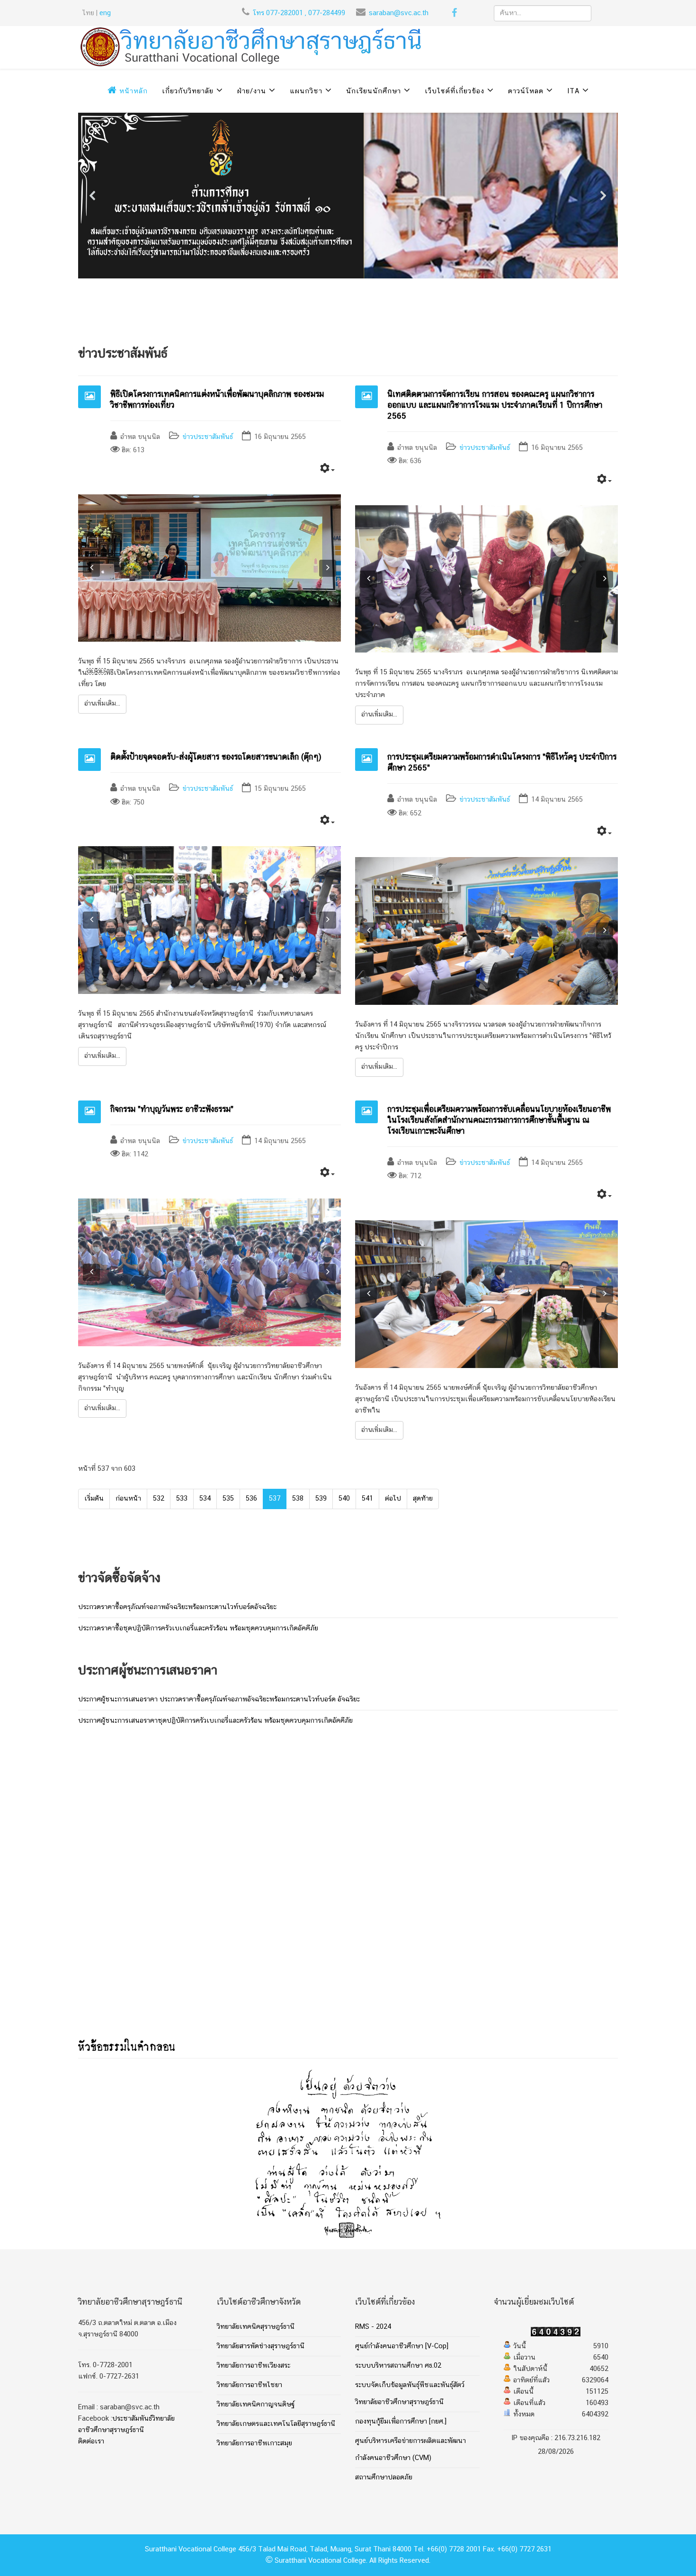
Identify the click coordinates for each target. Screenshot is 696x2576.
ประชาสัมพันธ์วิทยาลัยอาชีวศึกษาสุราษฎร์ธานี (126, 2424)
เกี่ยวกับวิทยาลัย (188, 91)
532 (159, 1499)
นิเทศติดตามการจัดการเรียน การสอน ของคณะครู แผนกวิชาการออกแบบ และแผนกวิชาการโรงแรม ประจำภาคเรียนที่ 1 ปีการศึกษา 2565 (495, 405)
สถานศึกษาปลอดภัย (384, 2478)
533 (182, 1499)
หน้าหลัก (132, 91)
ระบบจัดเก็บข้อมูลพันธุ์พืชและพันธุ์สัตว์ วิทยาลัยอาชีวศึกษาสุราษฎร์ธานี (410, 2394)
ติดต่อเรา (91, 2442)
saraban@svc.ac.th (399, 13)
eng (105, 13)
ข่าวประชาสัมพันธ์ (208, 437)
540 (344, 1499)
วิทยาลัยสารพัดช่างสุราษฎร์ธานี (261, 2346)
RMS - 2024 (373, 2327)
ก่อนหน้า (128, 1499)
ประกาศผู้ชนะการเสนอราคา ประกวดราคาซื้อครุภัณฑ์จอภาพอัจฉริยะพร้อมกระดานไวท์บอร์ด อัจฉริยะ (219, 1699)
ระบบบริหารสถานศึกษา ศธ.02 (398, 2366)
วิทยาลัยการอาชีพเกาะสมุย (254, 2443)
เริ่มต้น (94, 1499)
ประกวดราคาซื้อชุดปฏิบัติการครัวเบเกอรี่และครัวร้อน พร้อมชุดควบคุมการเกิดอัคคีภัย (198, 1628)
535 (228, 1499)
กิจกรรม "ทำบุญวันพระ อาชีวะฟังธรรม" (172, 1109)
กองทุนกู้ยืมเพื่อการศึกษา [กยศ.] (401, 2422)
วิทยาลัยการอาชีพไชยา (250, 2385)
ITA (573, 91)
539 (321, 1499)
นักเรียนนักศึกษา (374, 91)
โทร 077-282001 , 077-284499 (299, 13)
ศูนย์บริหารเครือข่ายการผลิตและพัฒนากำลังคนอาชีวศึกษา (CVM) (410, 2450)
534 (205, 1499)
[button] (93, 196)
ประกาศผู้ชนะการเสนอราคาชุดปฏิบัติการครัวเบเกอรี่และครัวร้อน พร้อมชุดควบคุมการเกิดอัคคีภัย (215, 1721)
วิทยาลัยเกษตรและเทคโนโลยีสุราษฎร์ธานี (276, 2424)
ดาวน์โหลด (526, 91)
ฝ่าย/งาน (252, 91)
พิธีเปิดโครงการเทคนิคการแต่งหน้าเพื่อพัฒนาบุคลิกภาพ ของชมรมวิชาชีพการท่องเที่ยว (217, 400)
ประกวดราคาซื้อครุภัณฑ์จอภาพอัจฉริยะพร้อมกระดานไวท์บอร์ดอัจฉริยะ (177, 1607)
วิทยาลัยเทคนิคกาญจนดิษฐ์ (256, 2405)
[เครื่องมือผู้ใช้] (327, 470)
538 (298, 1499)
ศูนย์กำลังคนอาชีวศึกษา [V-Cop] (402, 2346)
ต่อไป (393, 1499)
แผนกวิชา (306, 91)
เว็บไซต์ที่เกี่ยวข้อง (455, 91)
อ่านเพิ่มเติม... (102, 704)
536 (251, 1499)
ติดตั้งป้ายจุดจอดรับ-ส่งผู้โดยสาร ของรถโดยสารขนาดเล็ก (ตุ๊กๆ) (216, 757)
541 (367, 1499)
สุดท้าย (423, 1499)
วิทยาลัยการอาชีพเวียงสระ (254, 2366)
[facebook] (454, 15)
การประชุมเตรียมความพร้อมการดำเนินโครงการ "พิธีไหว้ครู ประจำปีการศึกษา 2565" (502, 763)
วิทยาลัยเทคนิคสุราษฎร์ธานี (256, 2327)
